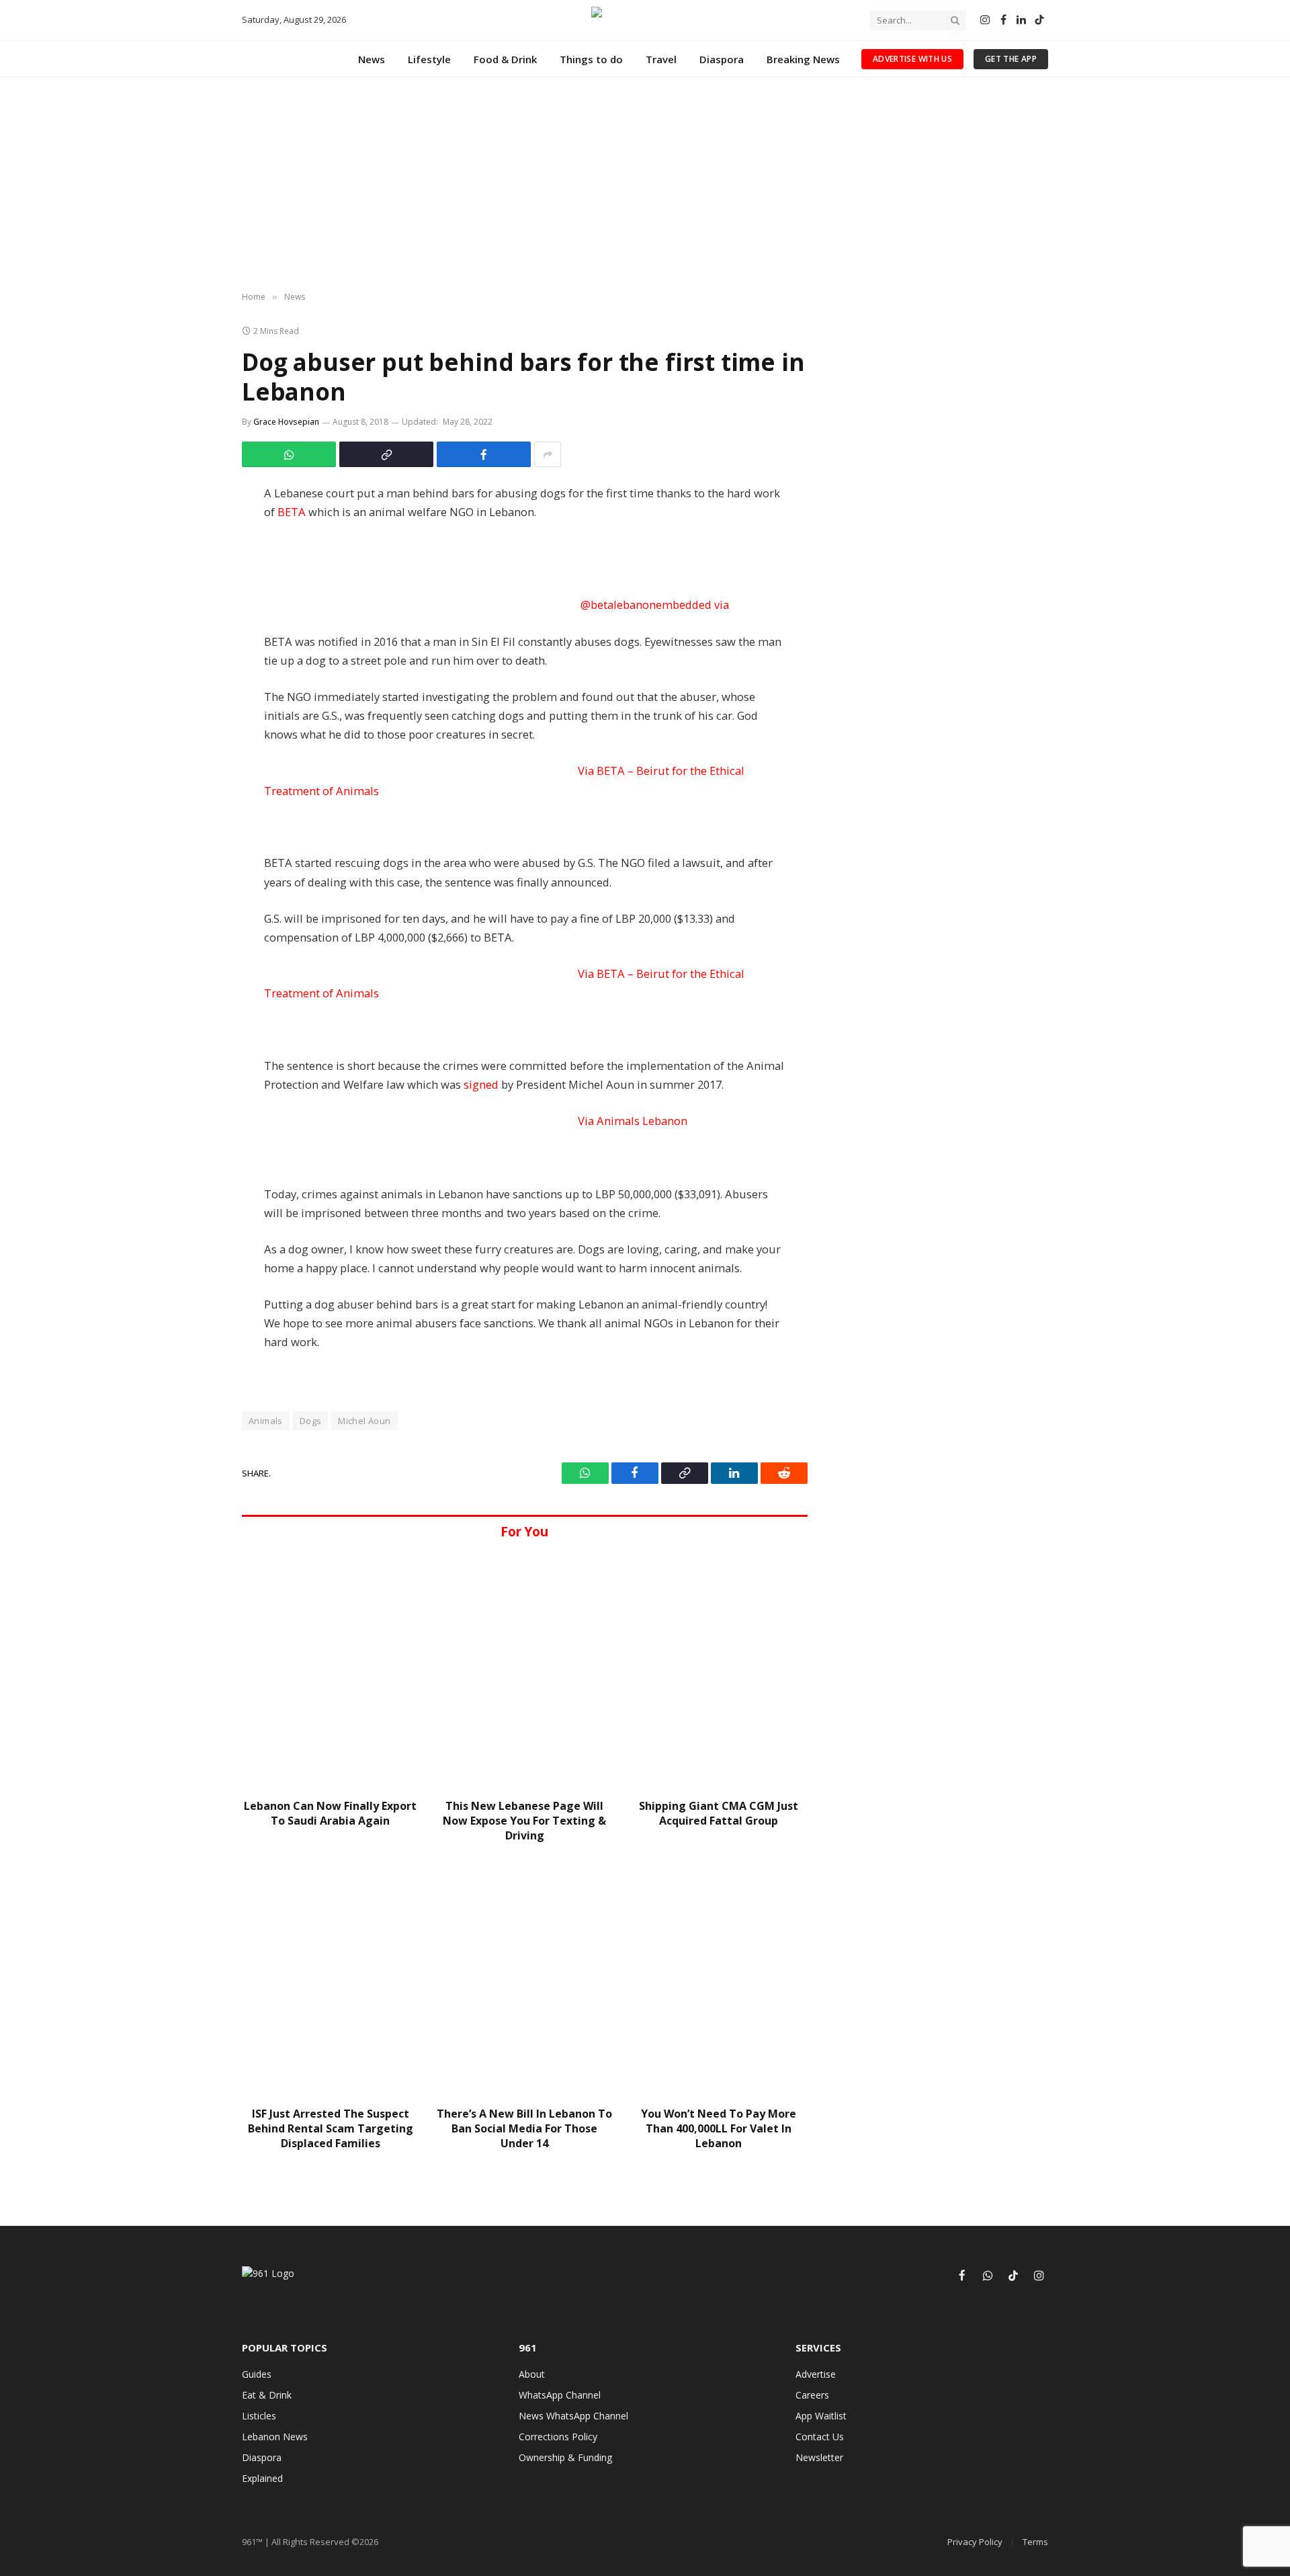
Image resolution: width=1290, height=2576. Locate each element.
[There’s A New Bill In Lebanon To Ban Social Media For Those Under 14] (524, 1978)
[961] (645, 20)
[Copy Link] (386, 454)
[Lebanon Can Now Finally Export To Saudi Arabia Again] (330, 1670)
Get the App (1011, 59)
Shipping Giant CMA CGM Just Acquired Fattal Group (719, 1814)
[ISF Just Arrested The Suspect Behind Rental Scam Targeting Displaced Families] (330, 1978)
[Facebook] (203, 501)
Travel (661, 59)
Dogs (311, 1421)
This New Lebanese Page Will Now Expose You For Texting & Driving (524, 1821)
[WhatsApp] (203, 531)
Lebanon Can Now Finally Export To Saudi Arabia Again (330, 1814)
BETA (292, 512)
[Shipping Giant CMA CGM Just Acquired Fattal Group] (719, 1670)
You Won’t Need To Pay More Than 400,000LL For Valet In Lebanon (719, 2129)
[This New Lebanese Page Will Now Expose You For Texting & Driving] (524, 1670)
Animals (266, 1421)
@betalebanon (655, 605)
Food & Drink (505, 59)
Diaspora (722, 59)
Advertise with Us (912, 59)
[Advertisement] (645, 185)
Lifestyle (429, 59)
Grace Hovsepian (286, 422)
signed (481, 1084)
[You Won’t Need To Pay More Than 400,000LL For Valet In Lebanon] (719, 1978)
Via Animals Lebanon (633, 1121)
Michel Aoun (364, 1421)
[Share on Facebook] (484, 454)
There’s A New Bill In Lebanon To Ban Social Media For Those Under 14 (524, 2129)
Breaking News (803, 59)
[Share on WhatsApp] (289, 454)
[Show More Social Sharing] (548, 454)
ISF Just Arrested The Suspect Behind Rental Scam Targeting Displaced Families (331, 2129)
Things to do (591, 59)
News (372, 59)
